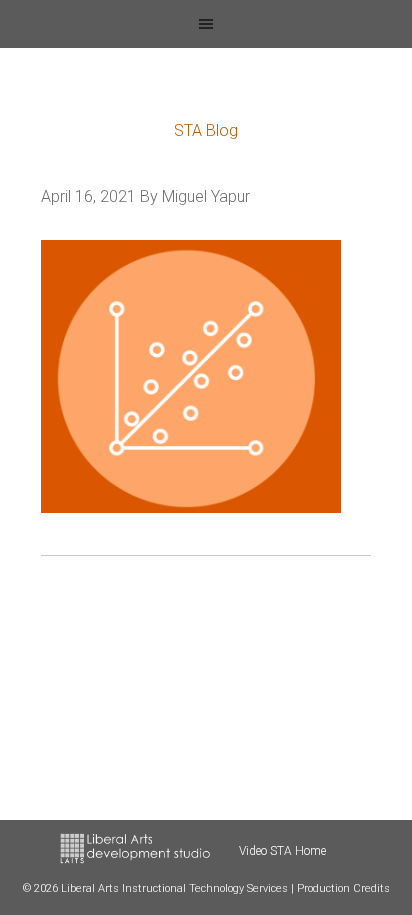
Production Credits (343, 888)
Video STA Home (282, 851)
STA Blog (206, 130)
